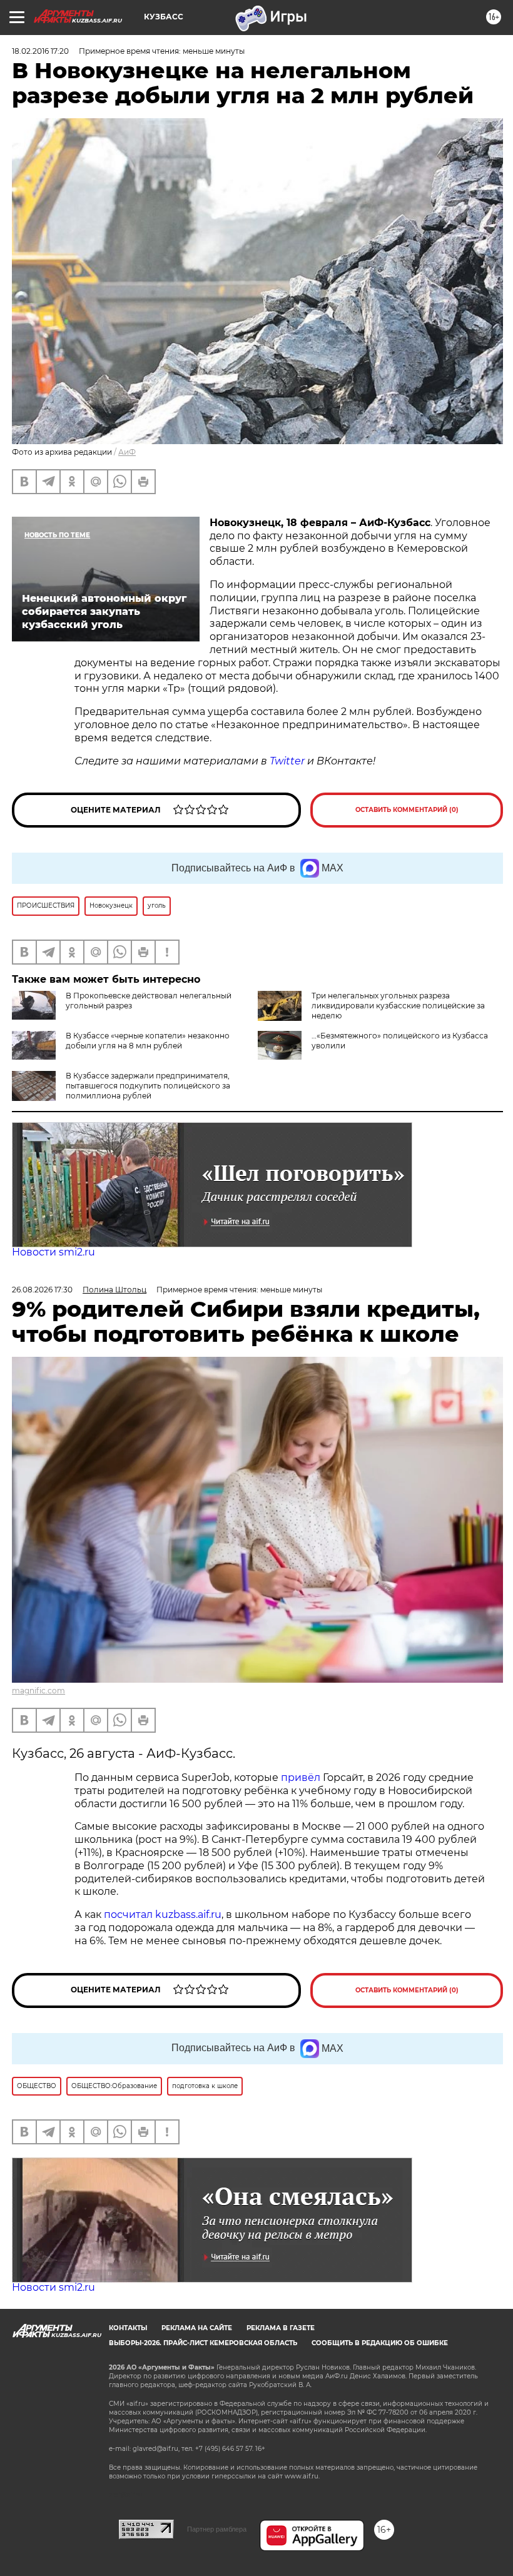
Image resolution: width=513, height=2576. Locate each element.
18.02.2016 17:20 (40, 51)
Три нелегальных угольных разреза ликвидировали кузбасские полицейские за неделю (398, 1006)
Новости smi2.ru (53, 1252)
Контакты (128, 2328)
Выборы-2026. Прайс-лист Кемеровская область (203, 2343)
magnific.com (38, 1691)
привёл (302, 1777)
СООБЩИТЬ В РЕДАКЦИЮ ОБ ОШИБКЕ (380, 2343)
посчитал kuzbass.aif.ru (163, 1914)
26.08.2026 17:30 (42, 1290)
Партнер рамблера (217, 2529)
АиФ (127, 452)
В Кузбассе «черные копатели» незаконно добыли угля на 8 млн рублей (148, 1041)
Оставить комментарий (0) (407, 810)
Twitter (287, 761)
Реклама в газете (281, 2328)
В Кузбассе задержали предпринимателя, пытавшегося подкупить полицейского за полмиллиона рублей (148, 1086)
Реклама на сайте (197, 2328)
